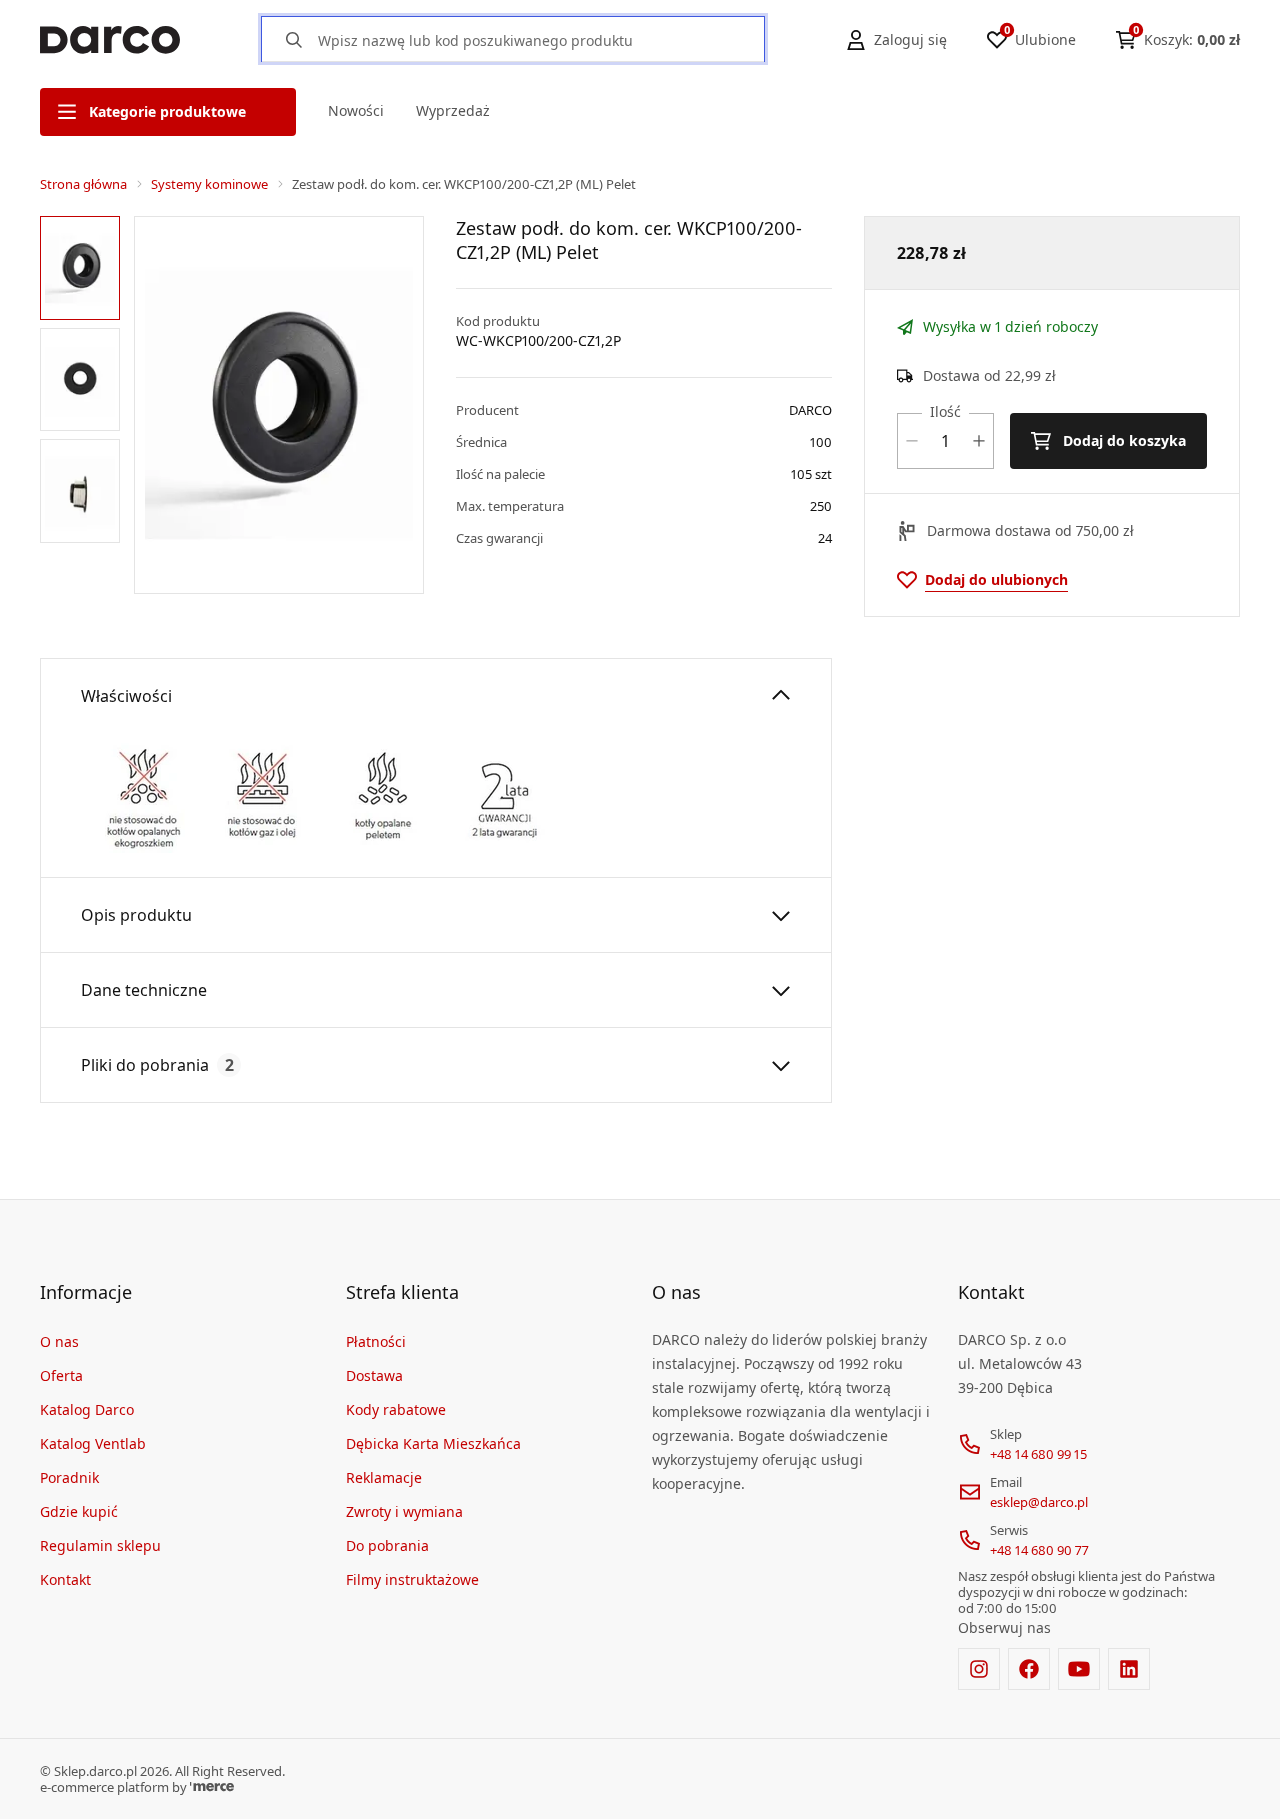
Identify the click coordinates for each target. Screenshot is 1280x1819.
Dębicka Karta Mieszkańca (433, 1443)
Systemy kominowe (209, 184)
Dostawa (374, 1375)
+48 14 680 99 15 (1038, 1454)
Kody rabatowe (396, 1409)
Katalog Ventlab (93, 1443)
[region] (83, 405)
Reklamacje (384, 1477)
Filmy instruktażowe (412, 1579)
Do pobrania (387, 1545)
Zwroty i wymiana (404, 1511)
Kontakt (65, 1579)
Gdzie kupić (79, 1511)
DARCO (810, 410)
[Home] (110, 40)
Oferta (61, 1375)
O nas (59, 1341)
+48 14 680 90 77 (1039, 1550)
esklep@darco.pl (1039, 1502)
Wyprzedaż (453, 110)
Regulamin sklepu (100, 1545)
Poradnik (69, 1477)
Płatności (376, 1341)
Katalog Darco (87, 1409)
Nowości (356, 110)
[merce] (212, 1787)
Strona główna (83, 184)
